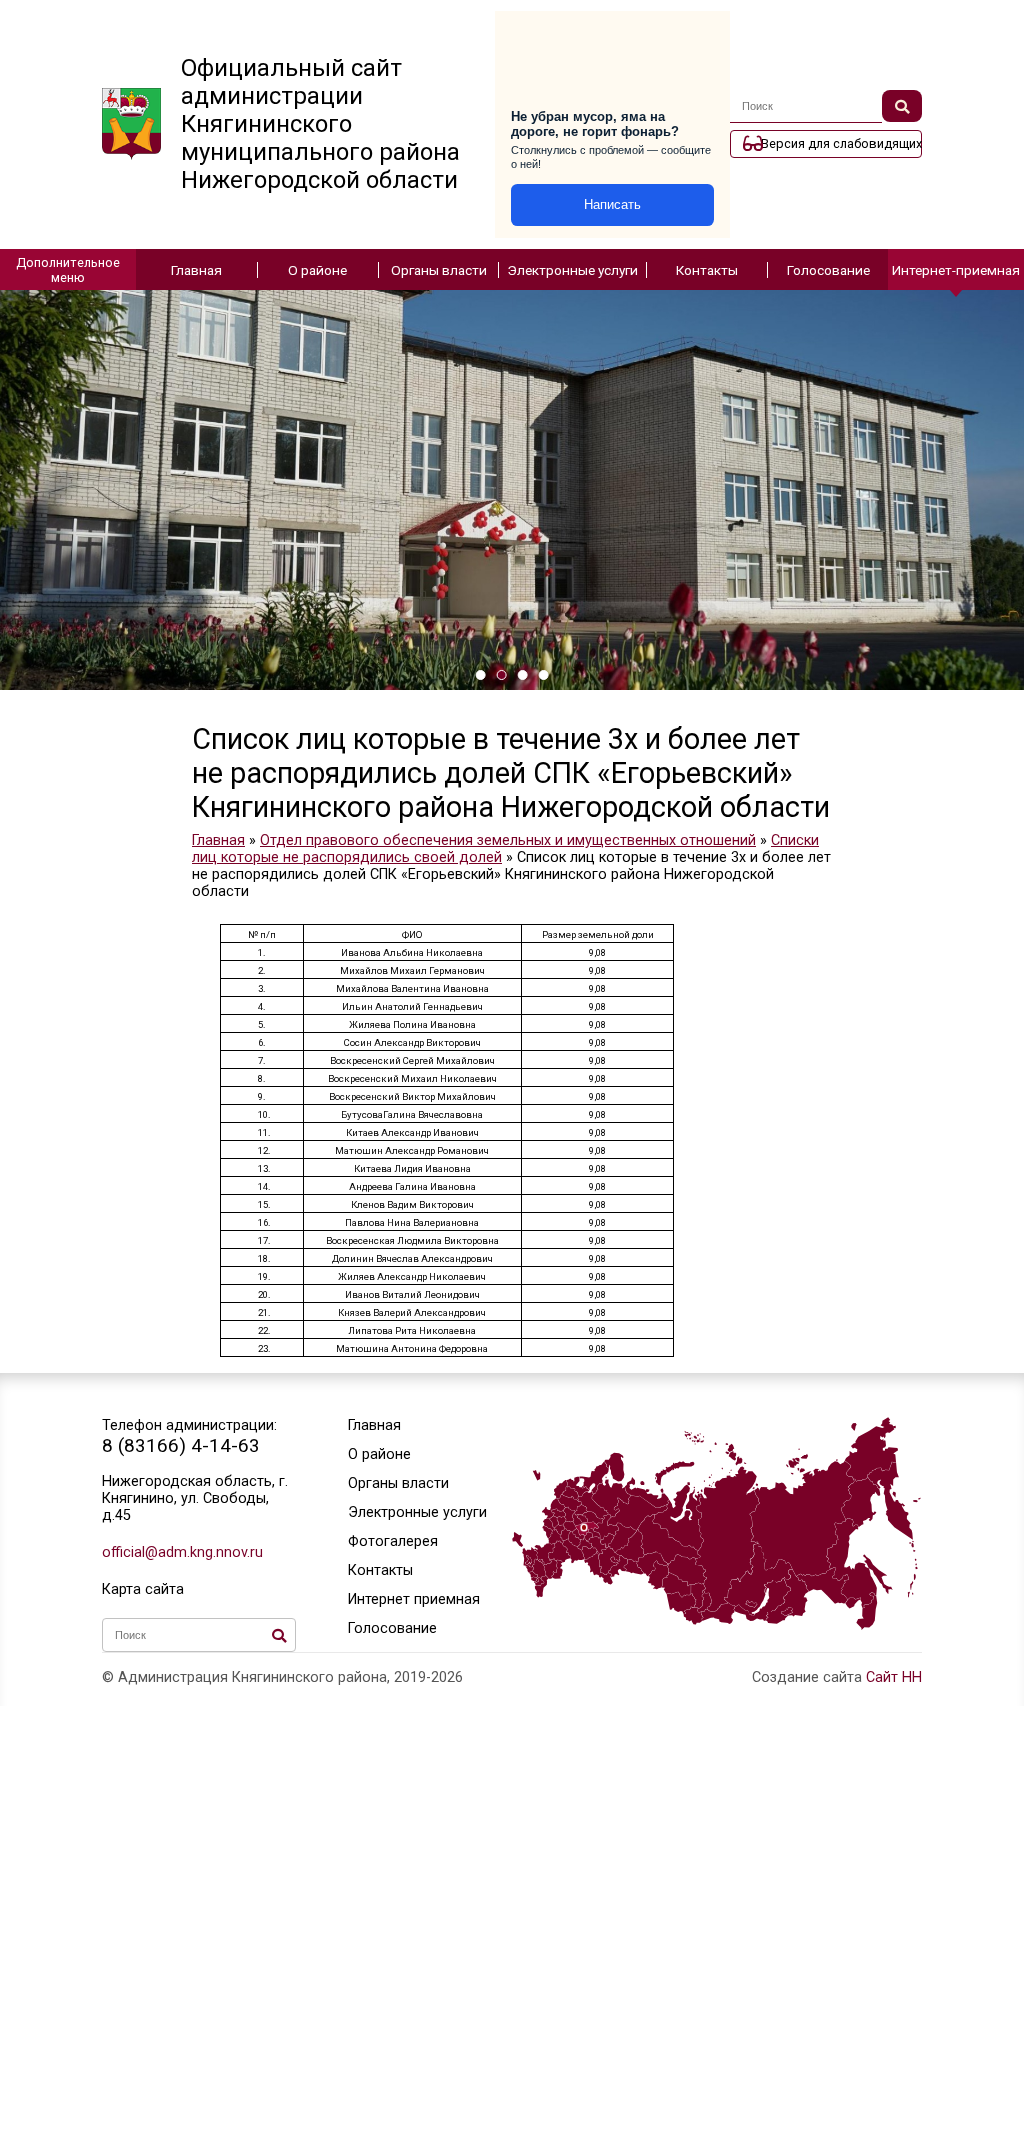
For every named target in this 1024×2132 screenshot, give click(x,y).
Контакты (707, 270)
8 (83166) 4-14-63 (181, 1445)
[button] (480, 675)
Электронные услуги (572, 270)
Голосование (828, 270)
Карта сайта (143, 1589)
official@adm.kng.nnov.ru (182, 1552)
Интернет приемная (414, 1599)
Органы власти (439, 270)
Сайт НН (894, 1677)
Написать (612, 204)
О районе (317, 270)
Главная (196, 270)
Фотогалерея (393, 1541)
